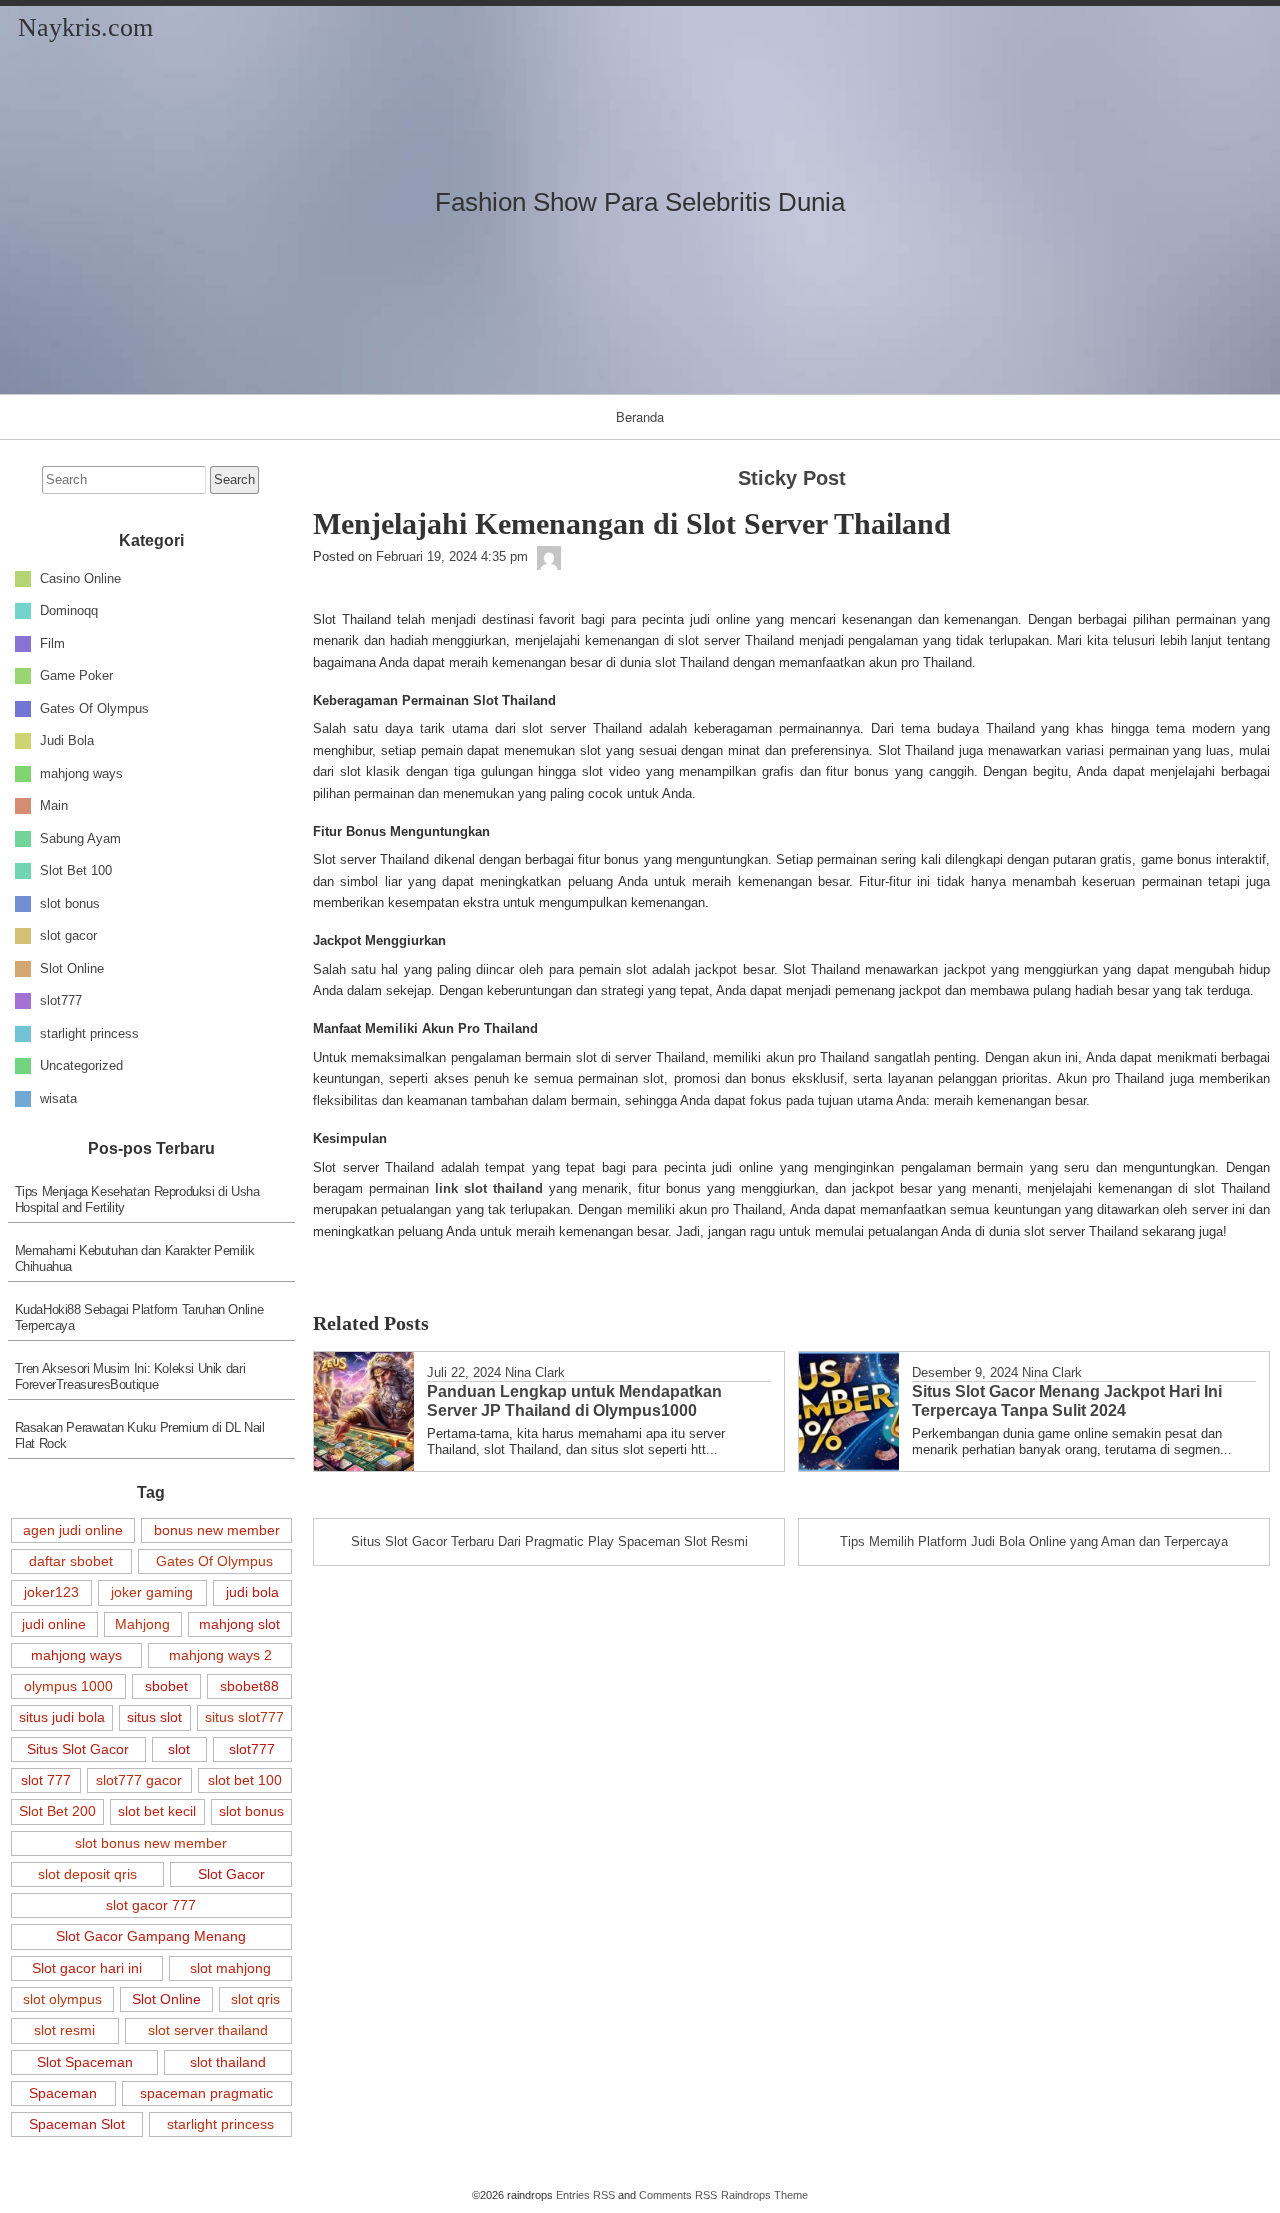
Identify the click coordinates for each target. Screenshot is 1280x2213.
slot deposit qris (87, 1874)
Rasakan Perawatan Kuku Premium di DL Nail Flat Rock (140, 1435)
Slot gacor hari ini (87, 1968)
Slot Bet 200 (57, 1811)
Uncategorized (81, 1065)
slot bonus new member (151, 1843)
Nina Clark (535, 1372)
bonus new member (217, 1530)
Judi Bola (67, 740)
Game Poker (76, 675)
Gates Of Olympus (94, 707)
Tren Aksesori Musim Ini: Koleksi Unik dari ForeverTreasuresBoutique (130, 1376)
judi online (54, 1624)
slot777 (61, 1000)
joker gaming (152, 1592)
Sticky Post (792, 478)
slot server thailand (208, 2030)
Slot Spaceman (85, 2062)
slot (179, 1749)
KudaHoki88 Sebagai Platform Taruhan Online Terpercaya (139, 1317)
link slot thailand (489, 1188)
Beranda (640, 416)
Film (52, 642)
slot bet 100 (245, 1780)
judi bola (252, 1592)
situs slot (154, 1717)
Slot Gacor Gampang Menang (151, 1936)
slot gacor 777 (151, 1905)
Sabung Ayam (80, 837)
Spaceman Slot (77, 2124)
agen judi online (73, 1530)
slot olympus (62, 1999)
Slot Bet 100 (76, 870)
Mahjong (142, 1624)
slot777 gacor (139, 1780)
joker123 (51, 1592)
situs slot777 (244, 1717)
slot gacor (68, 935)
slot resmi (64, 2030)
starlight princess (89, 1032)
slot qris (255, 1999)
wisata (58, 1097)
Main (54, 805)
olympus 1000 (68, 1686)
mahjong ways (81, 772)
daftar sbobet (71, 1561)
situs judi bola (62, 1717)
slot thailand (228, 2062)
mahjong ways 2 (220, 1655)
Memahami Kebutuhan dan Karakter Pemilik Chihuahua (135, 1258)
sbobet (166, 1686)
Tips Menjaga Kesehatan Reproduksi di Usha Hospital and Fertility (137, 1199)
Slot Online (72, 967)
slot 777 (46, 1780)
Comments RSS (678, 2195)
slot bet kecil (157, 1811)
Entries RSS (585, 2195)
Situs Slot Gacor (78, 1749)
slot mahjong (230, 1968)
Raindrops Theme (764, 2195)
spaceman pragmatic (206, 2093)
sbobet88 (249, 1686)
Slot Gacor (231, 1874)
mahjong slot (239, 1624)
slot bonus (70, 902)
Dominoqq (69, 610)
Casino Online (80, 577)
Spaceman (63, 2093)
